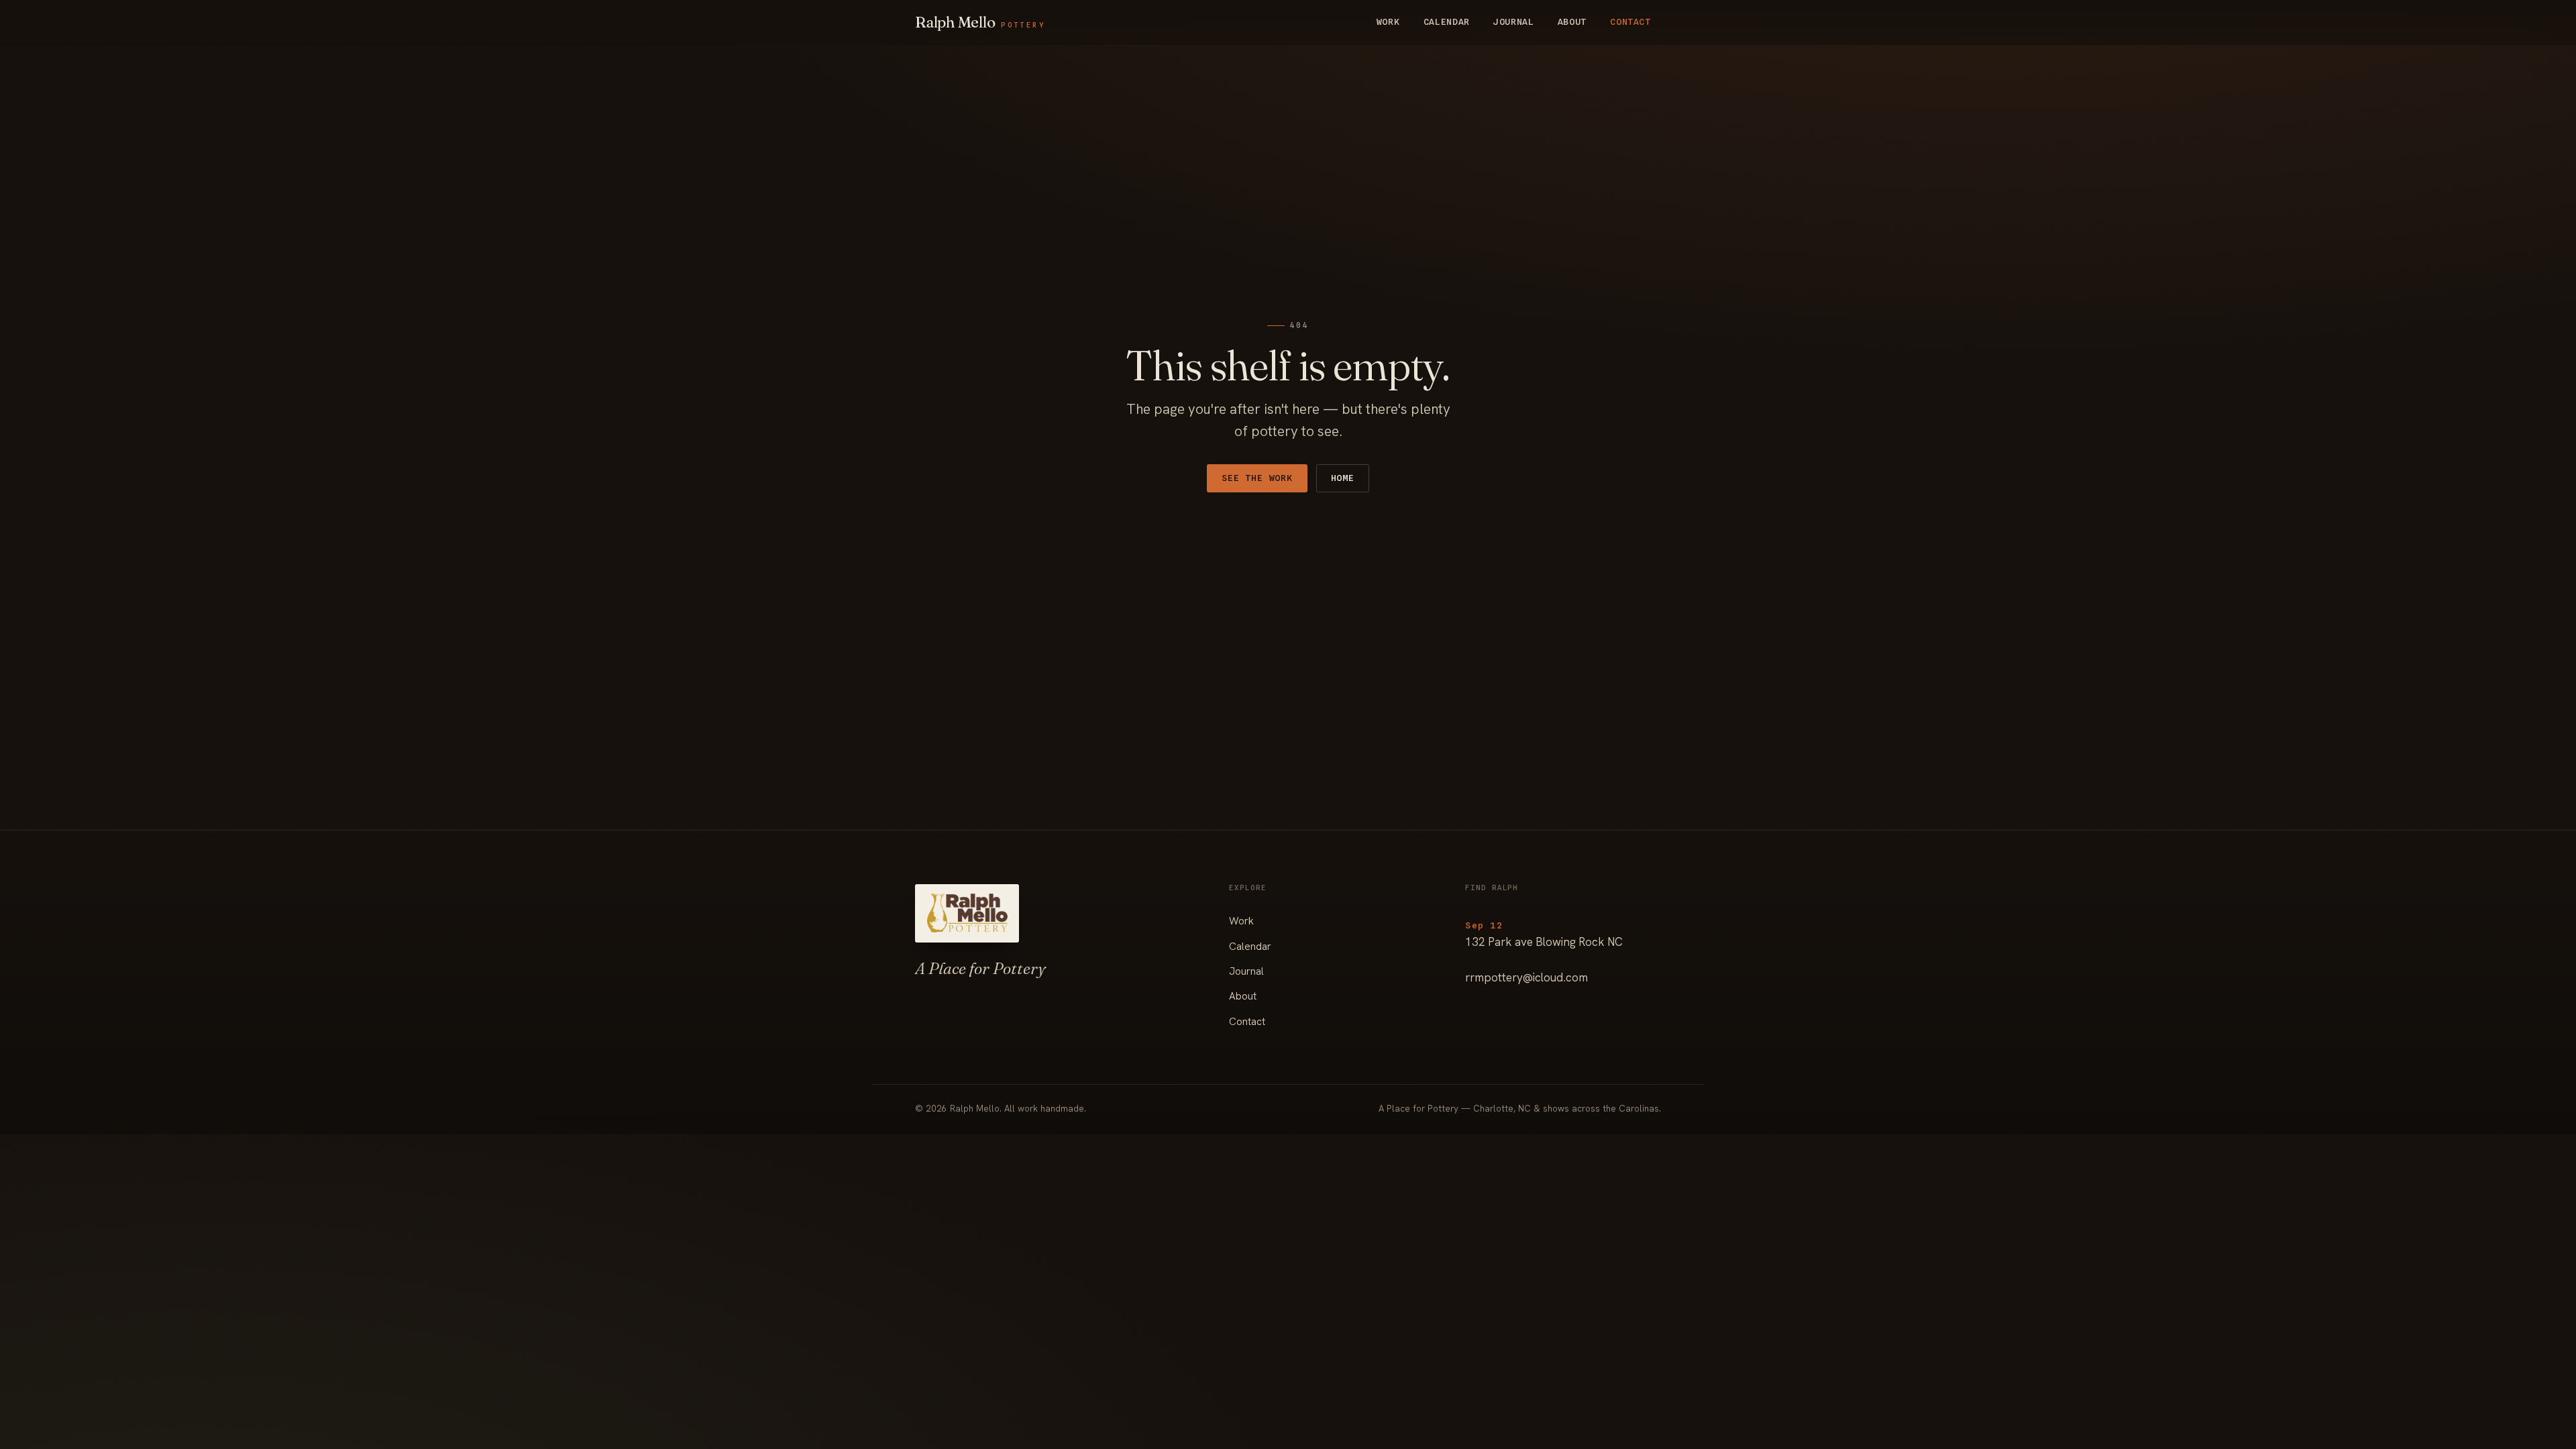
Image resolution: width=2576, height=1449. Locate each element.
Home (1343, 478)
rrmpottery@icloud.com (1526, 977)
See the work (1257, 478)
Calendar (1447, 21)
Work (1388, 21)
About (1572, 21)
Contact (1630, 21)
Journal (1514, 21)
